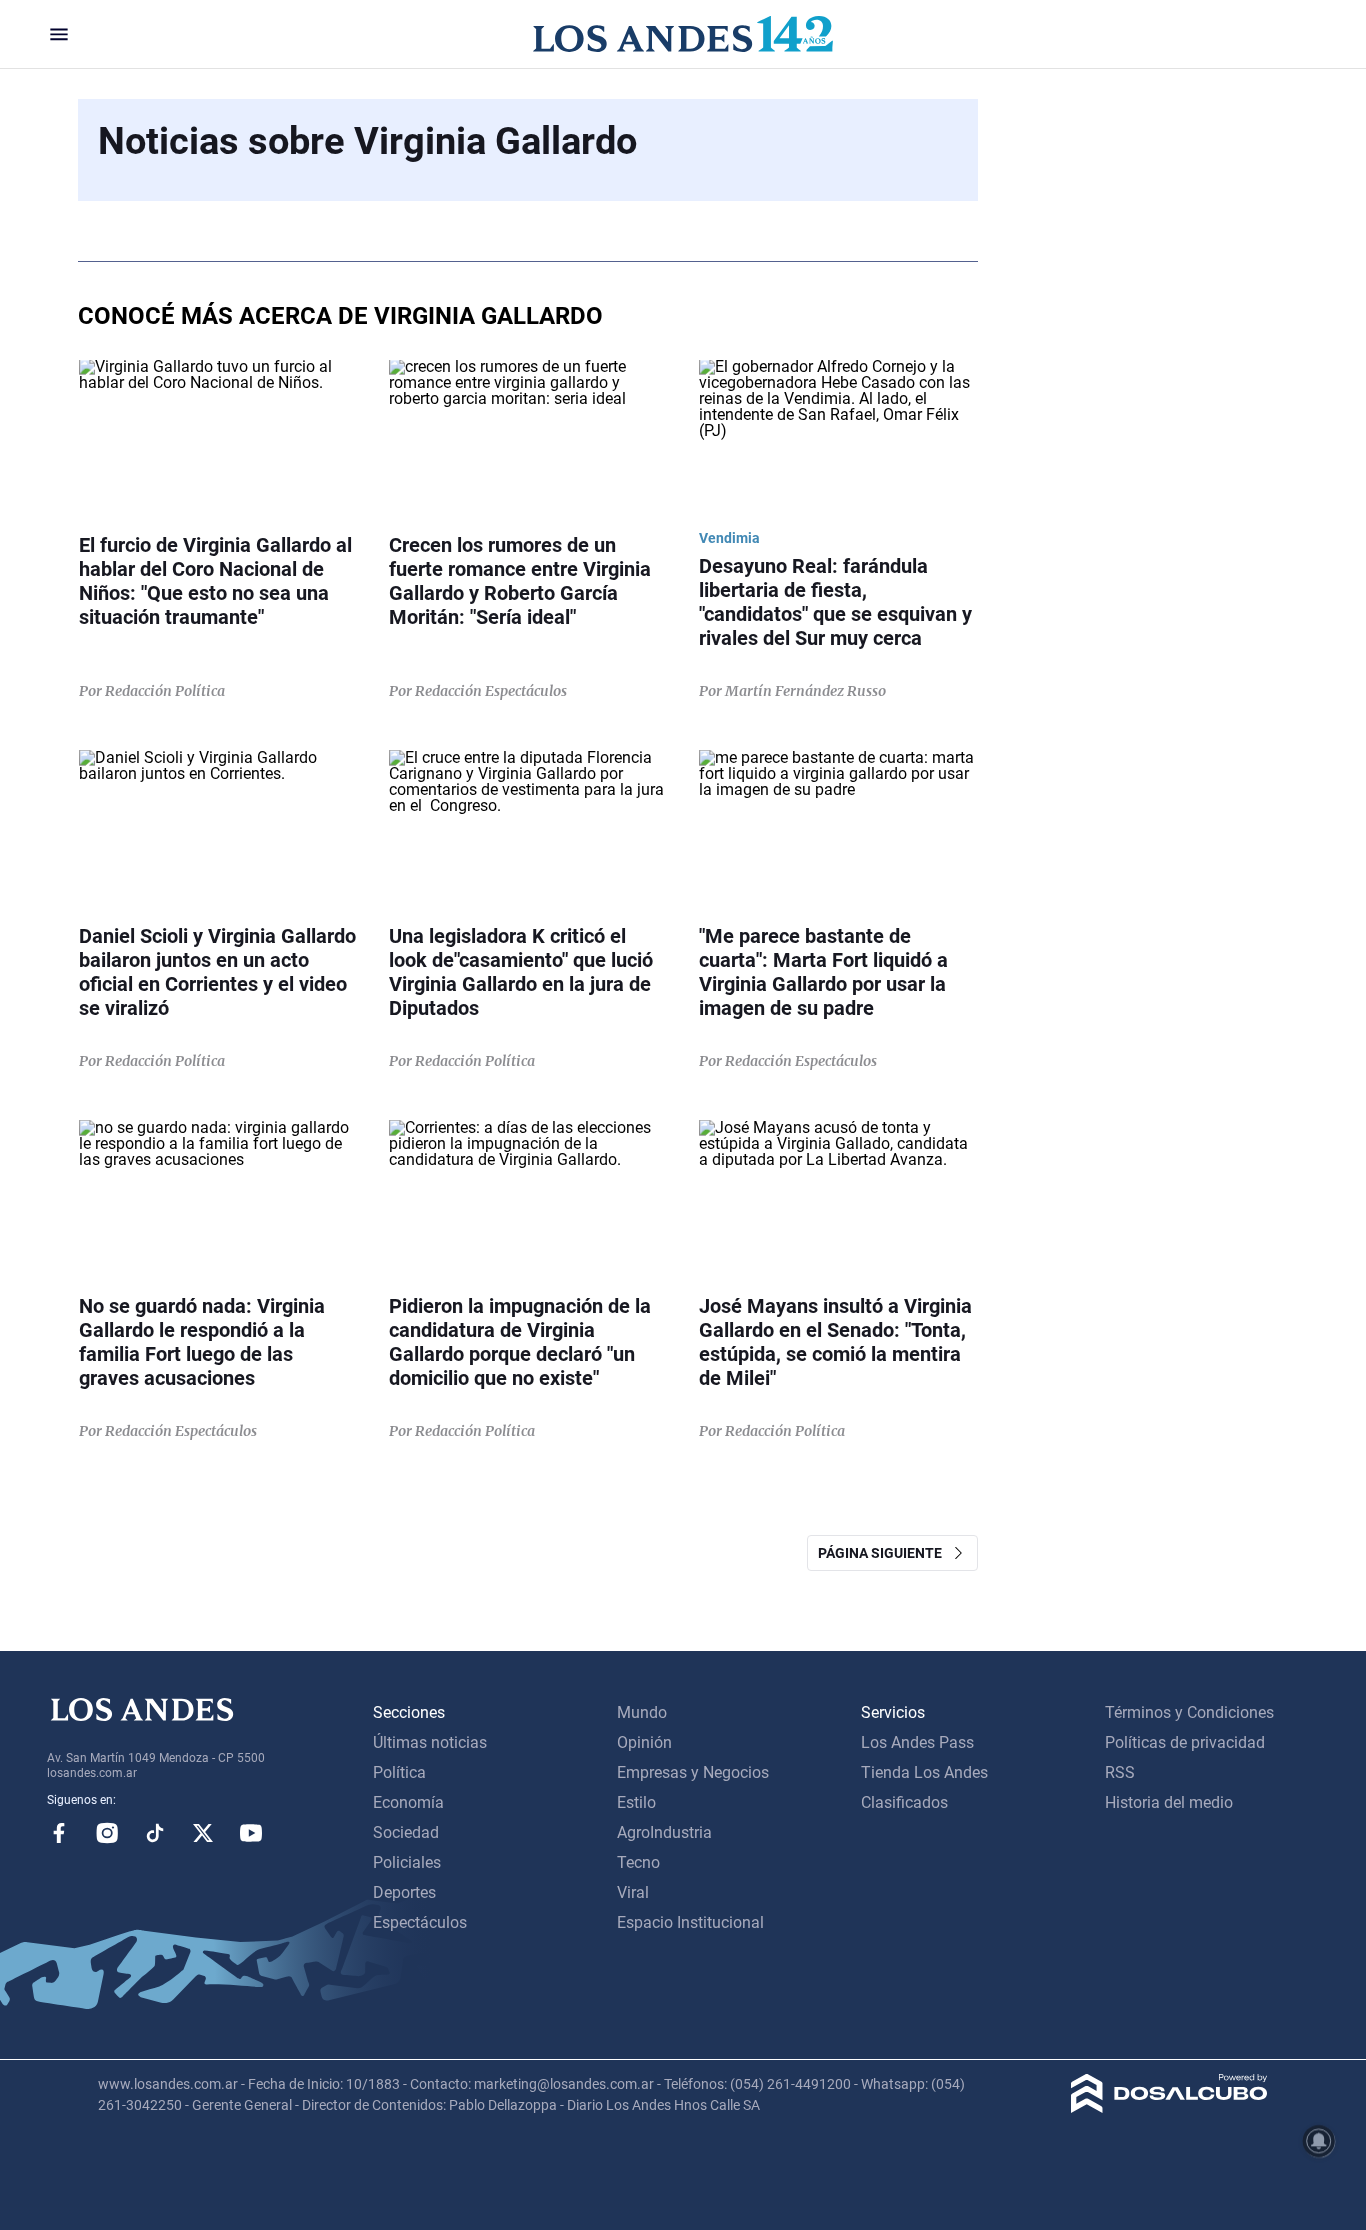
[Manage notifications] (1319, 2141)
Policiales (407, 1862)
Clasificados (904, 1802)
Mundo (642, 1712)
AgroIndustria (664, 1832)
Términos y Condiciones (1189, 1712)
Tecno (638, 1862)
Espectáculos (420, 1922)
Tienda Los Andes (924, 1772)
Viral (633, 1892)
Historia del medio (1169, 1802)
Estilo (636, 1802)
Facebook (59, 1833)
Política (399, 1772)
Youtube (251, 1833)
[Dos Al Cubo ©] (1169, 2107)
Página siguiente (884, 1553)
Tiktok (155, 1833)
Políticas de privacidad (1185, 1742)
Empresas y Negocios (693, 1772)
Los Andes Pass (917, 1742)
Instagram (107, 1833)
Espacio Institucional (690, 1922)
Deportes (404, 1892)
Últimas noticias (430, 1742)
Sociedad (406, 1832)
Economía (408, 1802)
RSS (1120, 1772)
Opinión (644, 1742)
